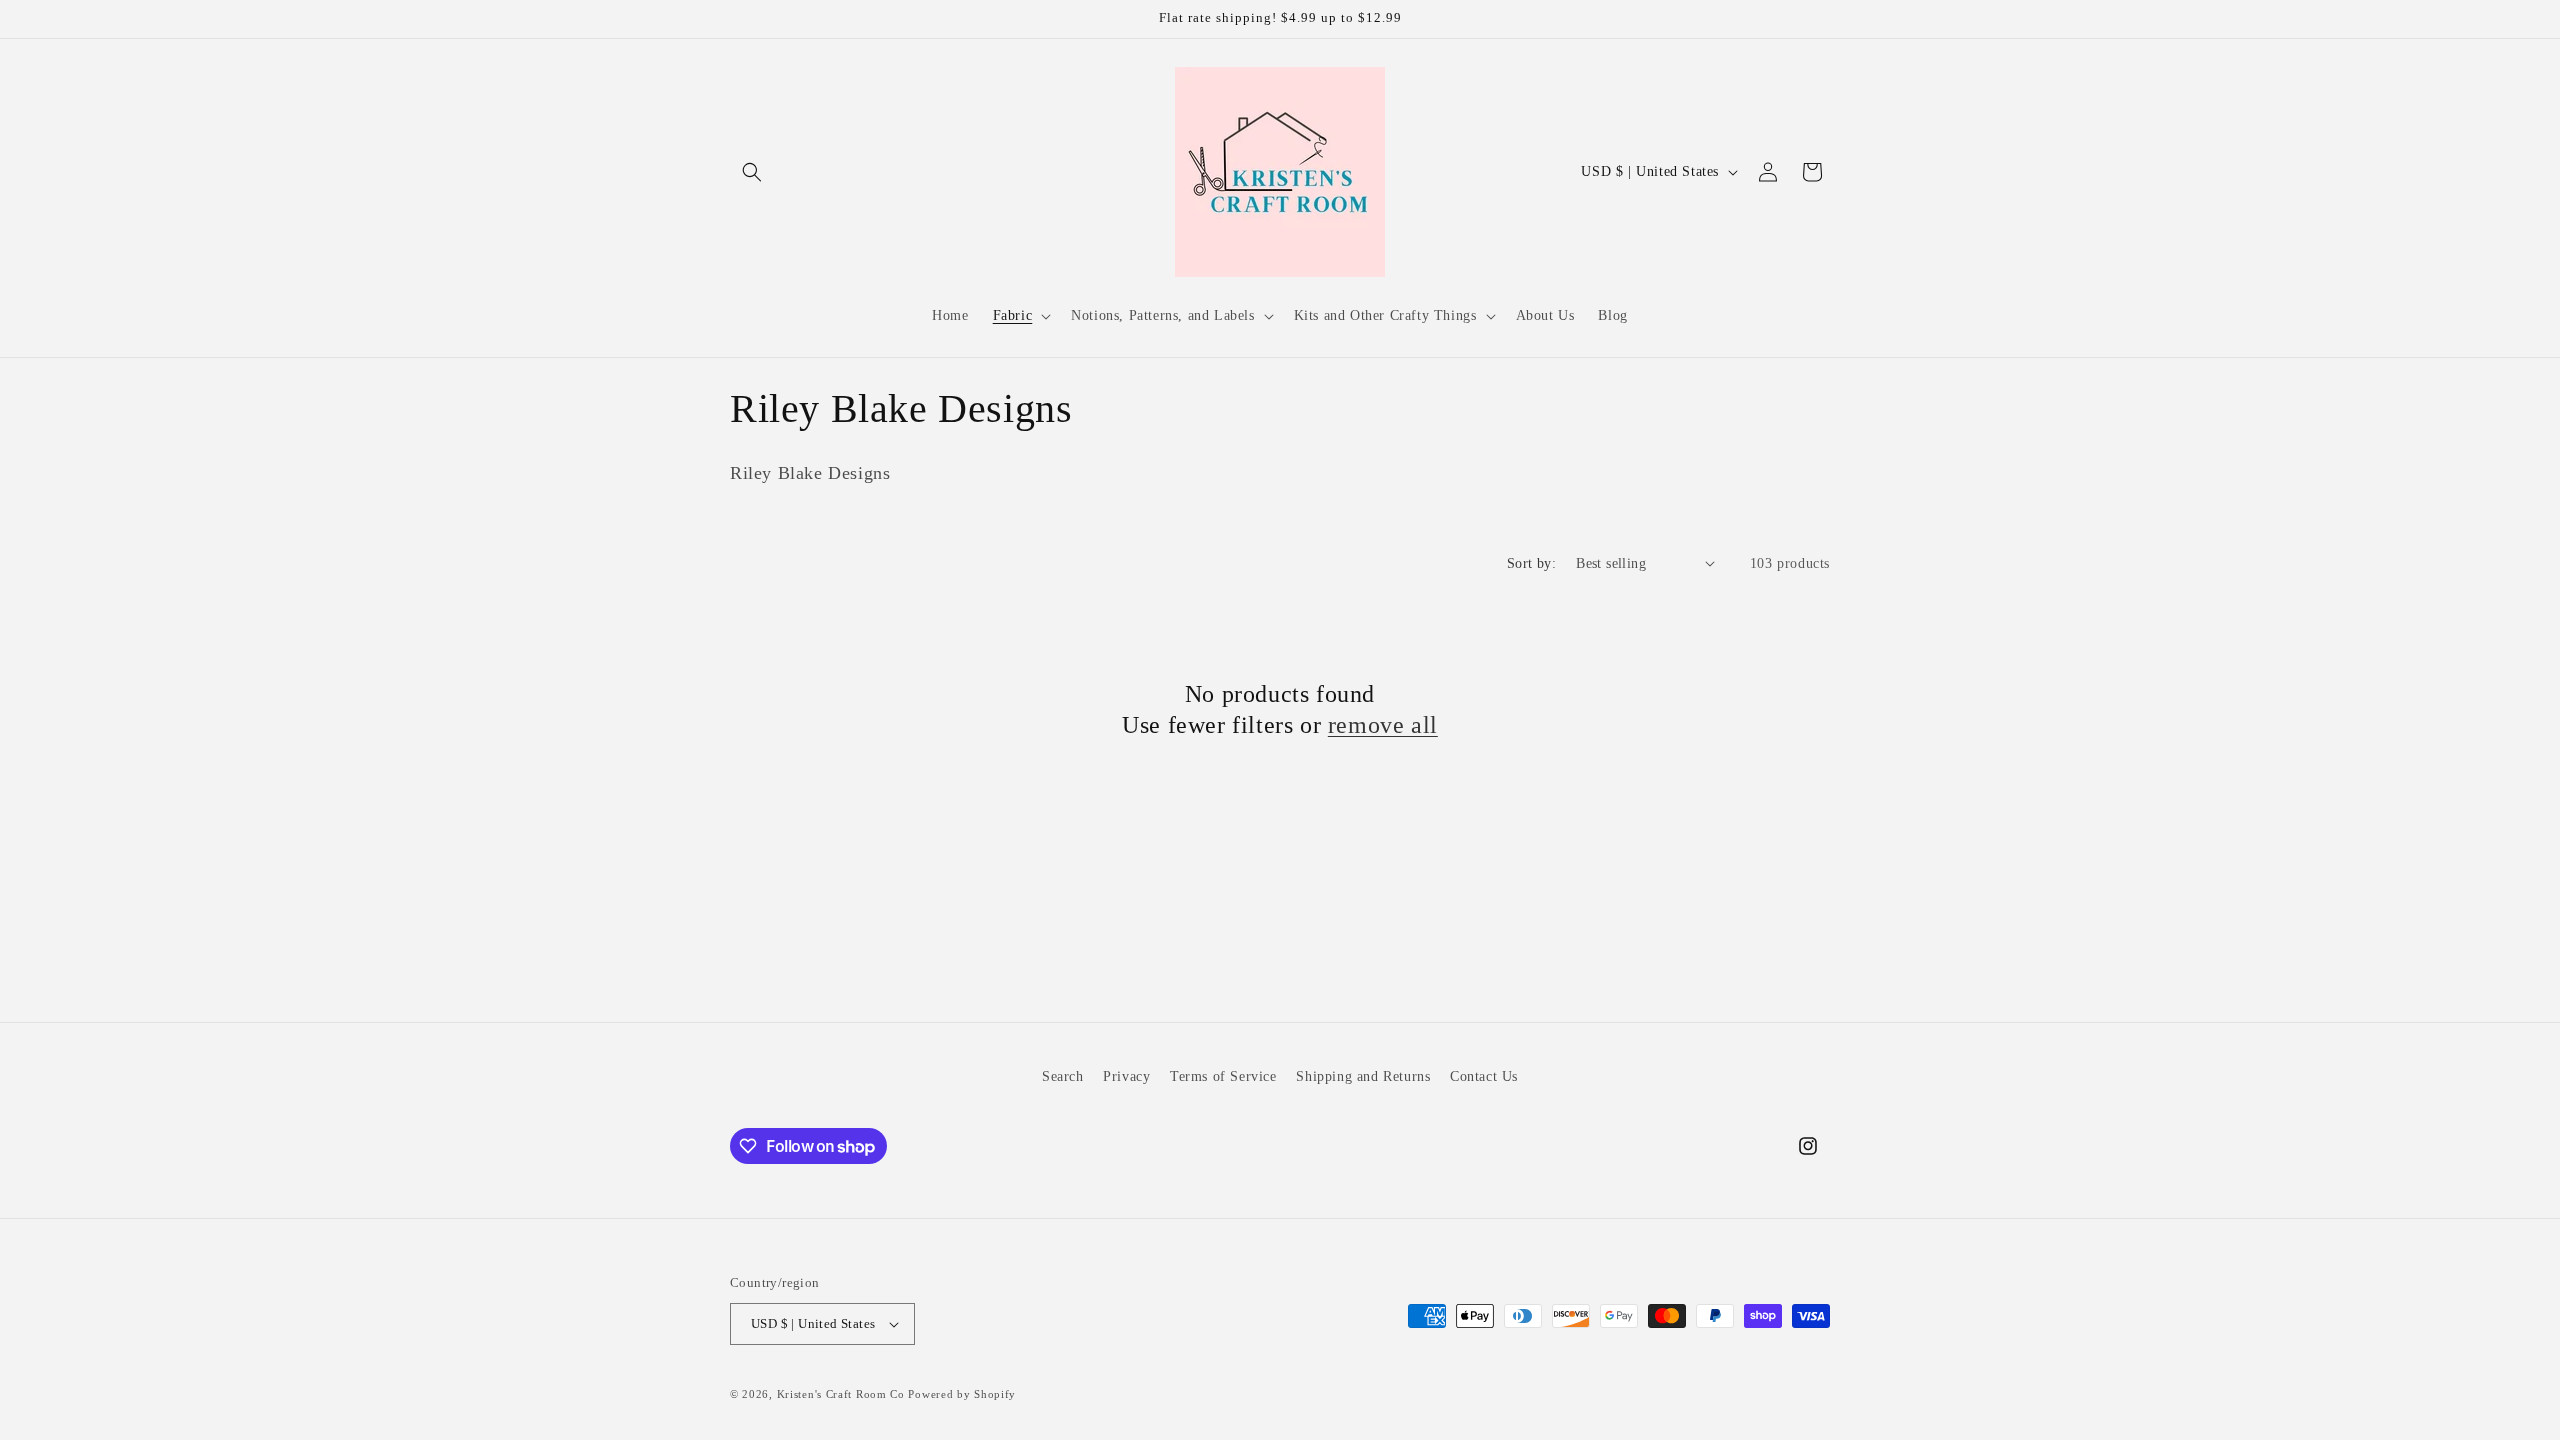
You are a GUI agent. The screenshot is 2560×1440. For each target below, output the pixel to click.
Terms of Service (1223, 1076)
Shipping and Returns (1363, 1076)
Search (1063, 1076)
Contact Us (1484, 1076)
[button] (752, 172)
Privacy (1126, 1076)
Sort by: (1531, 563)
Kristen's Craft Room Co (841, 1394)
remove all (1383, 725)
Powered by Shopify (962, 1394)
